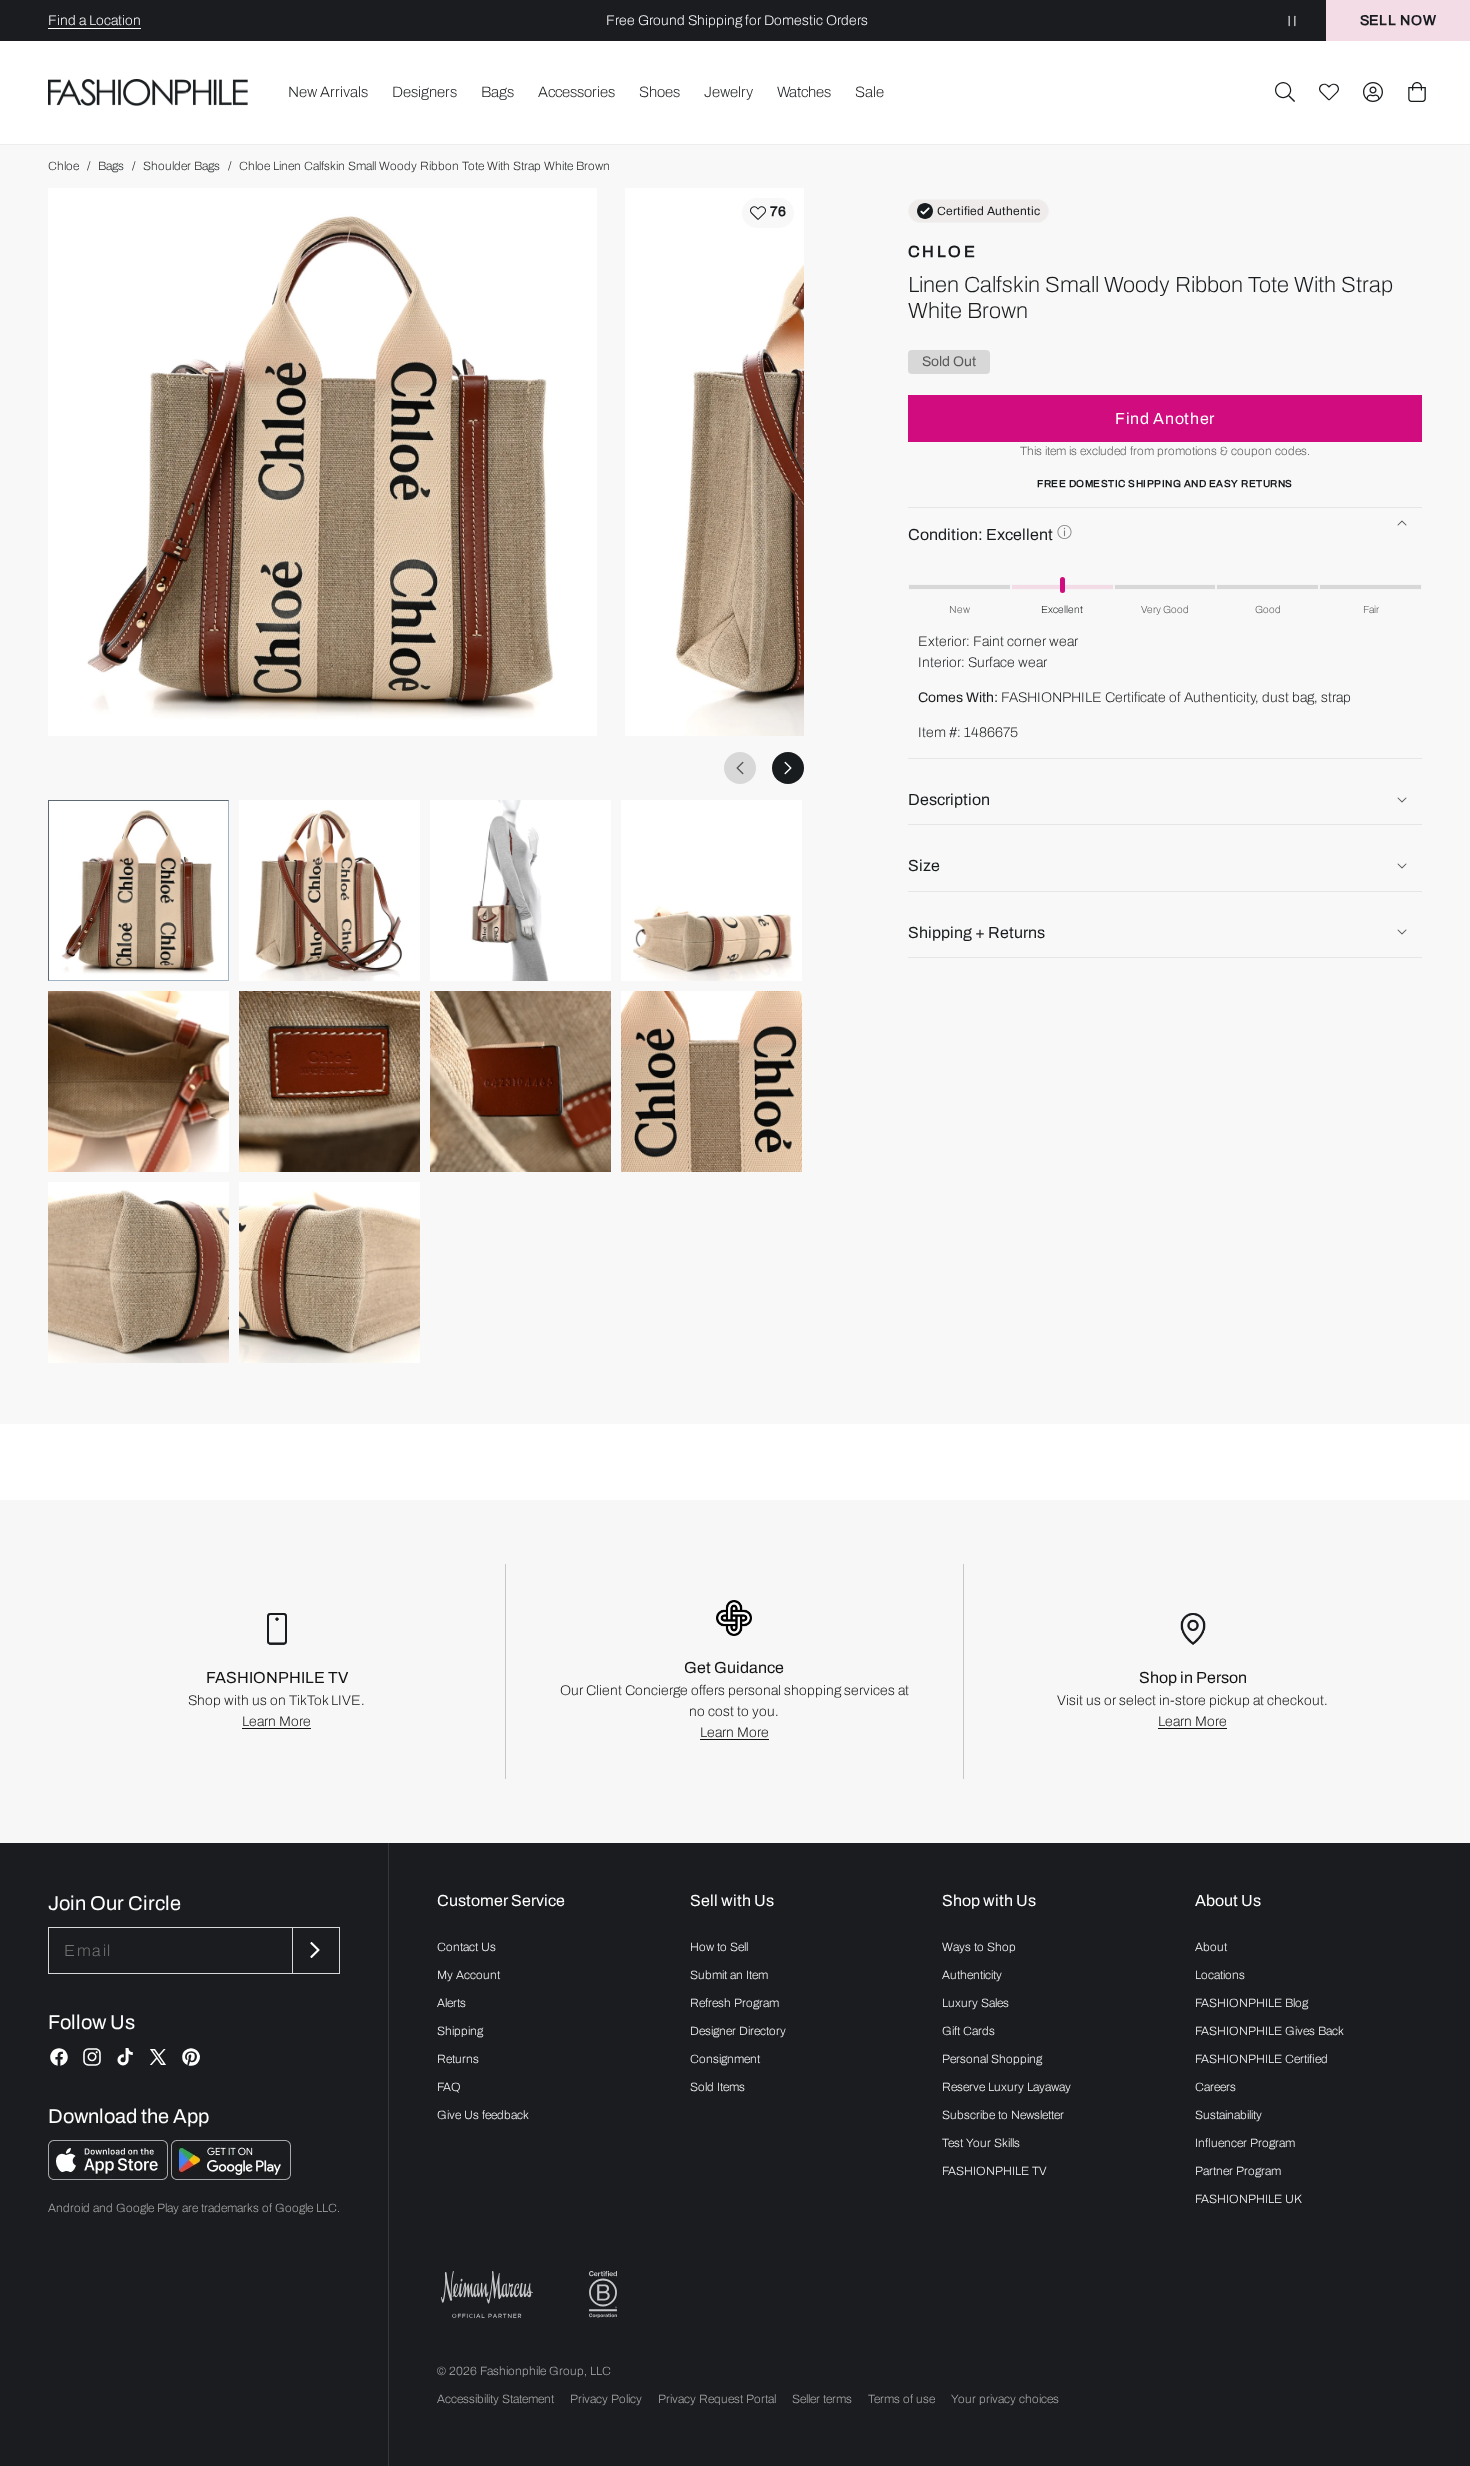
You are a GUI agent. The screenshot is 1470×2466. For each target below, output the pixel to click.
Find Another (1165, 417)
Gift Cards (968, 2031)
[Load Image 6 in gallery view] (329, 1081)
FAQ (449, 2087)
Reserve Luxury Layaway (1006, 2087)
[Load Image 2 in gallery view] (329, 890)
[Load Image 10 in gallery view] (329, 1272)
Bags (111, 166)
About (1211, 1947)
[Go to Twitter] (158, 2057)
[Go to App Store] (109, 2174)
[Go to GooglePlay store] (231, 2174)
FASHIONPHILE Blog (1251, 2003)
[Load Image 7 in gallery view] (520, 1081)
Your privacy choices (1005, 2399)
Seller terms (822, 2399)
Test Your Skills (981, 2143)
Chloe (63, 166)
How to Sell (719, 1947)
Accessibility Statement (495, 2399)
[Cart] (1417, 92)
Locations (1220, 1975)
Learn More (276, 1721)
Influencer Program (1245, 2143)
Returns (458, 2059)
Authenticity (972, 1975)
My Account (468, 1975)
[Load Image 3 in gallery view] (520, 890)
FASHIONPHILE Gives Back (1269, 2031)
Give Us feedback (483, 2115)
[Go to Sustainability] (603, 2294)
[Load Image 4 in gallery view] (711, 890)
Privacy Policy (606, 2399)
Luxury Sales (975, 2003)
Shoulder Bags (181, 166)
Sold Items (717, 2087)
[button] (1285, 92)
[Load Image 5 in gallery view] (138, 1081)
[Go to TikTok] (125, 2057)
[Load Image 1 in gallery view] (138, 890)
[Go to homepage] (148, 92)
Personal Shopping (992, 2059)
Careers (1215, 2087)
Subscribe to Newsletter (1003, 2115)
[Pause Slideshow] (1292, 20)
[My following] (1329, 92)
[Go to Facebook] (59, 2057)
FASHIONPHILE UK (1248, 2199)
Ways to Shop (979, 1947)
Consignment (725, 2059)
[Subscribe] (314, 1950)
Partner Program (1238, 2171)
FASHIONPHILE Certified (1261, 2059)
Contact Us (466, 1947)
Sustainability (1228, 2115)
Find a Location (94, 20)
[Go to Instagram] (92, 2057)
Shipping (460, 2031)
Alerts (451, 2003)
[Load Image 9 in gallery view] (138, 1272)
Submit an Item (729, 1975)
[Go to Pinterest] (191, 2057)
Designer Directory (738, 2031)
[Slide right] (788, 768)
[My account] (1373, 92)
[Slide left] (740, 768)
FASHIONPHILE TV (994, 2171)
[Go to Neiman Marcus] (487, 2294)
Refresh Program (734, 2003)
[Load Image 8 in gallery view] (711, 1081)
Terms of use (901, 2399)
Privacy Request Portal (717, 2399)
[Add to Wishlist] (768, 213)
